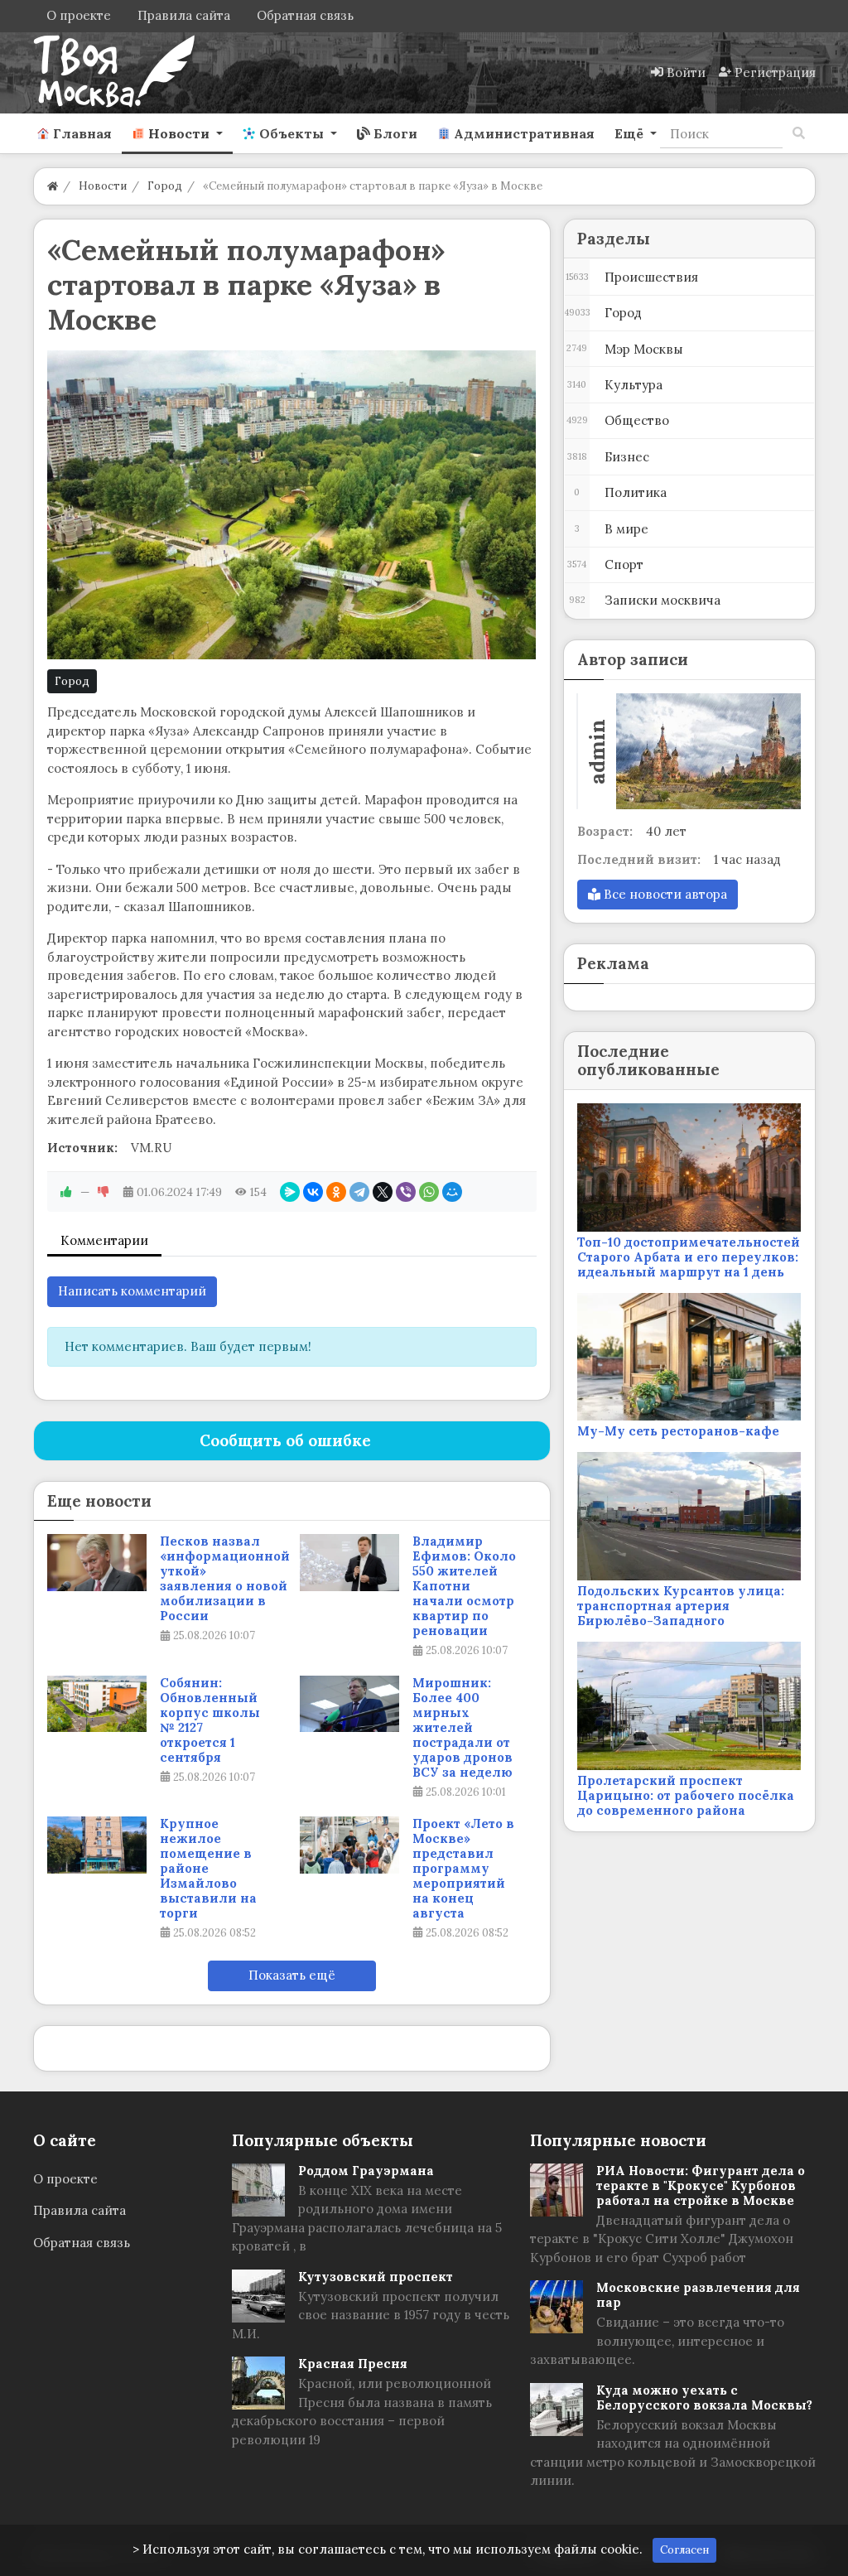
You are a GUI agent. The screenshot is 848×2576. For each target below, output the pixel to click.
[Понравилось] (66, 1192)
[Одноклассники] (336, 1192)
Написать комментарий (132, 1291)
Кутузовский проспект (376, 2277)
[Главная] (53, 186)
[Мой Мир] (452, 1192)
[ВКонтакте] (313, 1192)
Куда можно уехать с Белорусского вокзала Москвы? (704, 2398)
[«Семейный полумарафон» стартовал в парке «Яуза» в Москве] (292, 504)
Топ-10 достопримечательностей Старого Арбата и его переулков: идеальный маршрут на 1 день (689, 1257)
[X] (383, 1192)
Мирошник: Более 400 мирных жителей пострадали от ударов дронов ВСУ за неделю (463, 1728)
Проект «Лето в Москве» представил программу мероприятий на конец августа (463, 1869)
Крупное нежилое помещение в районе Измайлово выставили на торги (208, 1869)
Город (72, 681)
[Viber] (406, 1192)
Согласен (684, 2550)
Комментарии (104, 1240)
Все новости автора (664, 894)
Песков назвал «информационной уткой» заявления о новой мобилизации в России (225, 1579)
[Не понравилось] (104, 1192)
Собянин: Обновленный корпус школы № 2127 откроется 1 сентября (210, 1720)
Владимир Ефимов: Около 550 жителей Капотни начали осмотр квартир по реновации (464, 1586)
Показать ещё (292, 1975)
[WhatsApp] (429, 1192)
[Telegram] (359, 1192)
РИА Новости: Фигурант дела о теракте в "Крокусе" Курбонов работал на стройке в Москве (701, 2185)
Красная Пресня (353, 2364)
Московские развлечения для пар (698, 2295)
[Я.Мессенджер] (290, 1192)
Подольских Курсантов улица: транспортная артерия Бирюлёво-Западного (681, 1606)
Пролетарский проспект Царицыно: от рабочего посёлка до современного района (686, 1795)
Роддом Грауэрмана (366, 2171)
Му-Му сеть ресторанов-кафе (678, 1431)
